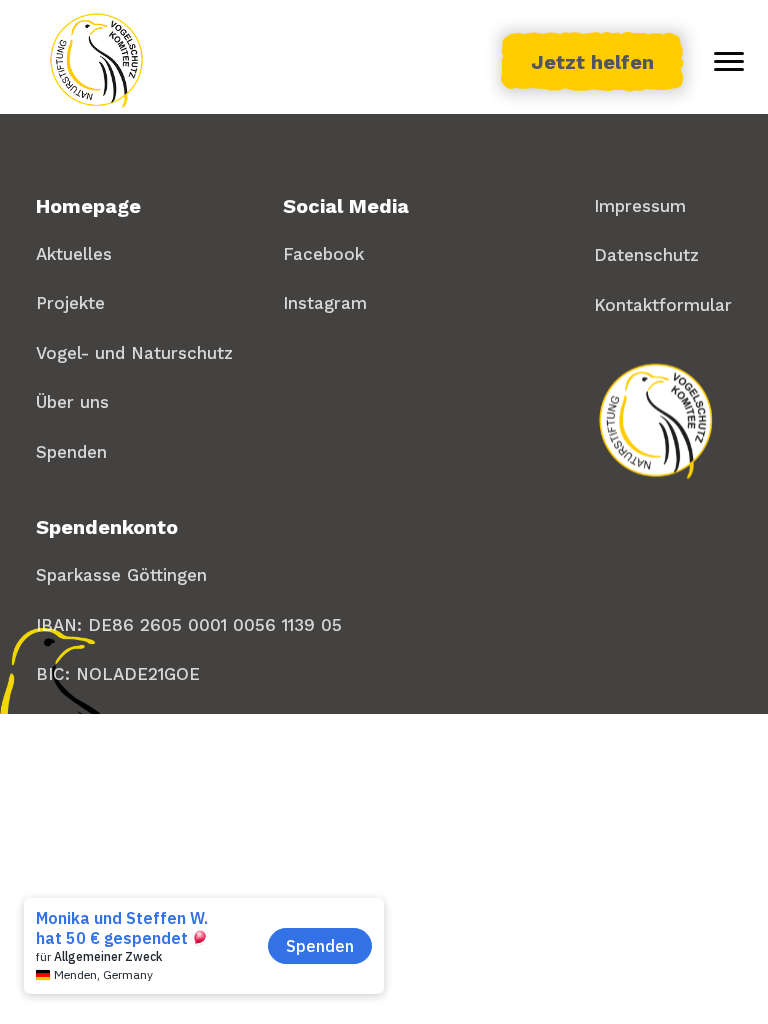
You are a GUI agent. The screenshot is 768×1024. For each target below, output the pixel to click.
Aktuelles (74, 254)
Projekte (70, 303)
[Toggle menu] (729, 62)
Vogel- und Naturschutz (134, 353)
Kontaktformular (663, 305)
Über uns (72, 402)
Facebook (323, 254)
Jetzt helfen (592, 62)
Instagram (325, 303)
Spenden (71, 452)
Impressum (640, 206)
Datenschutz (646, 255)
